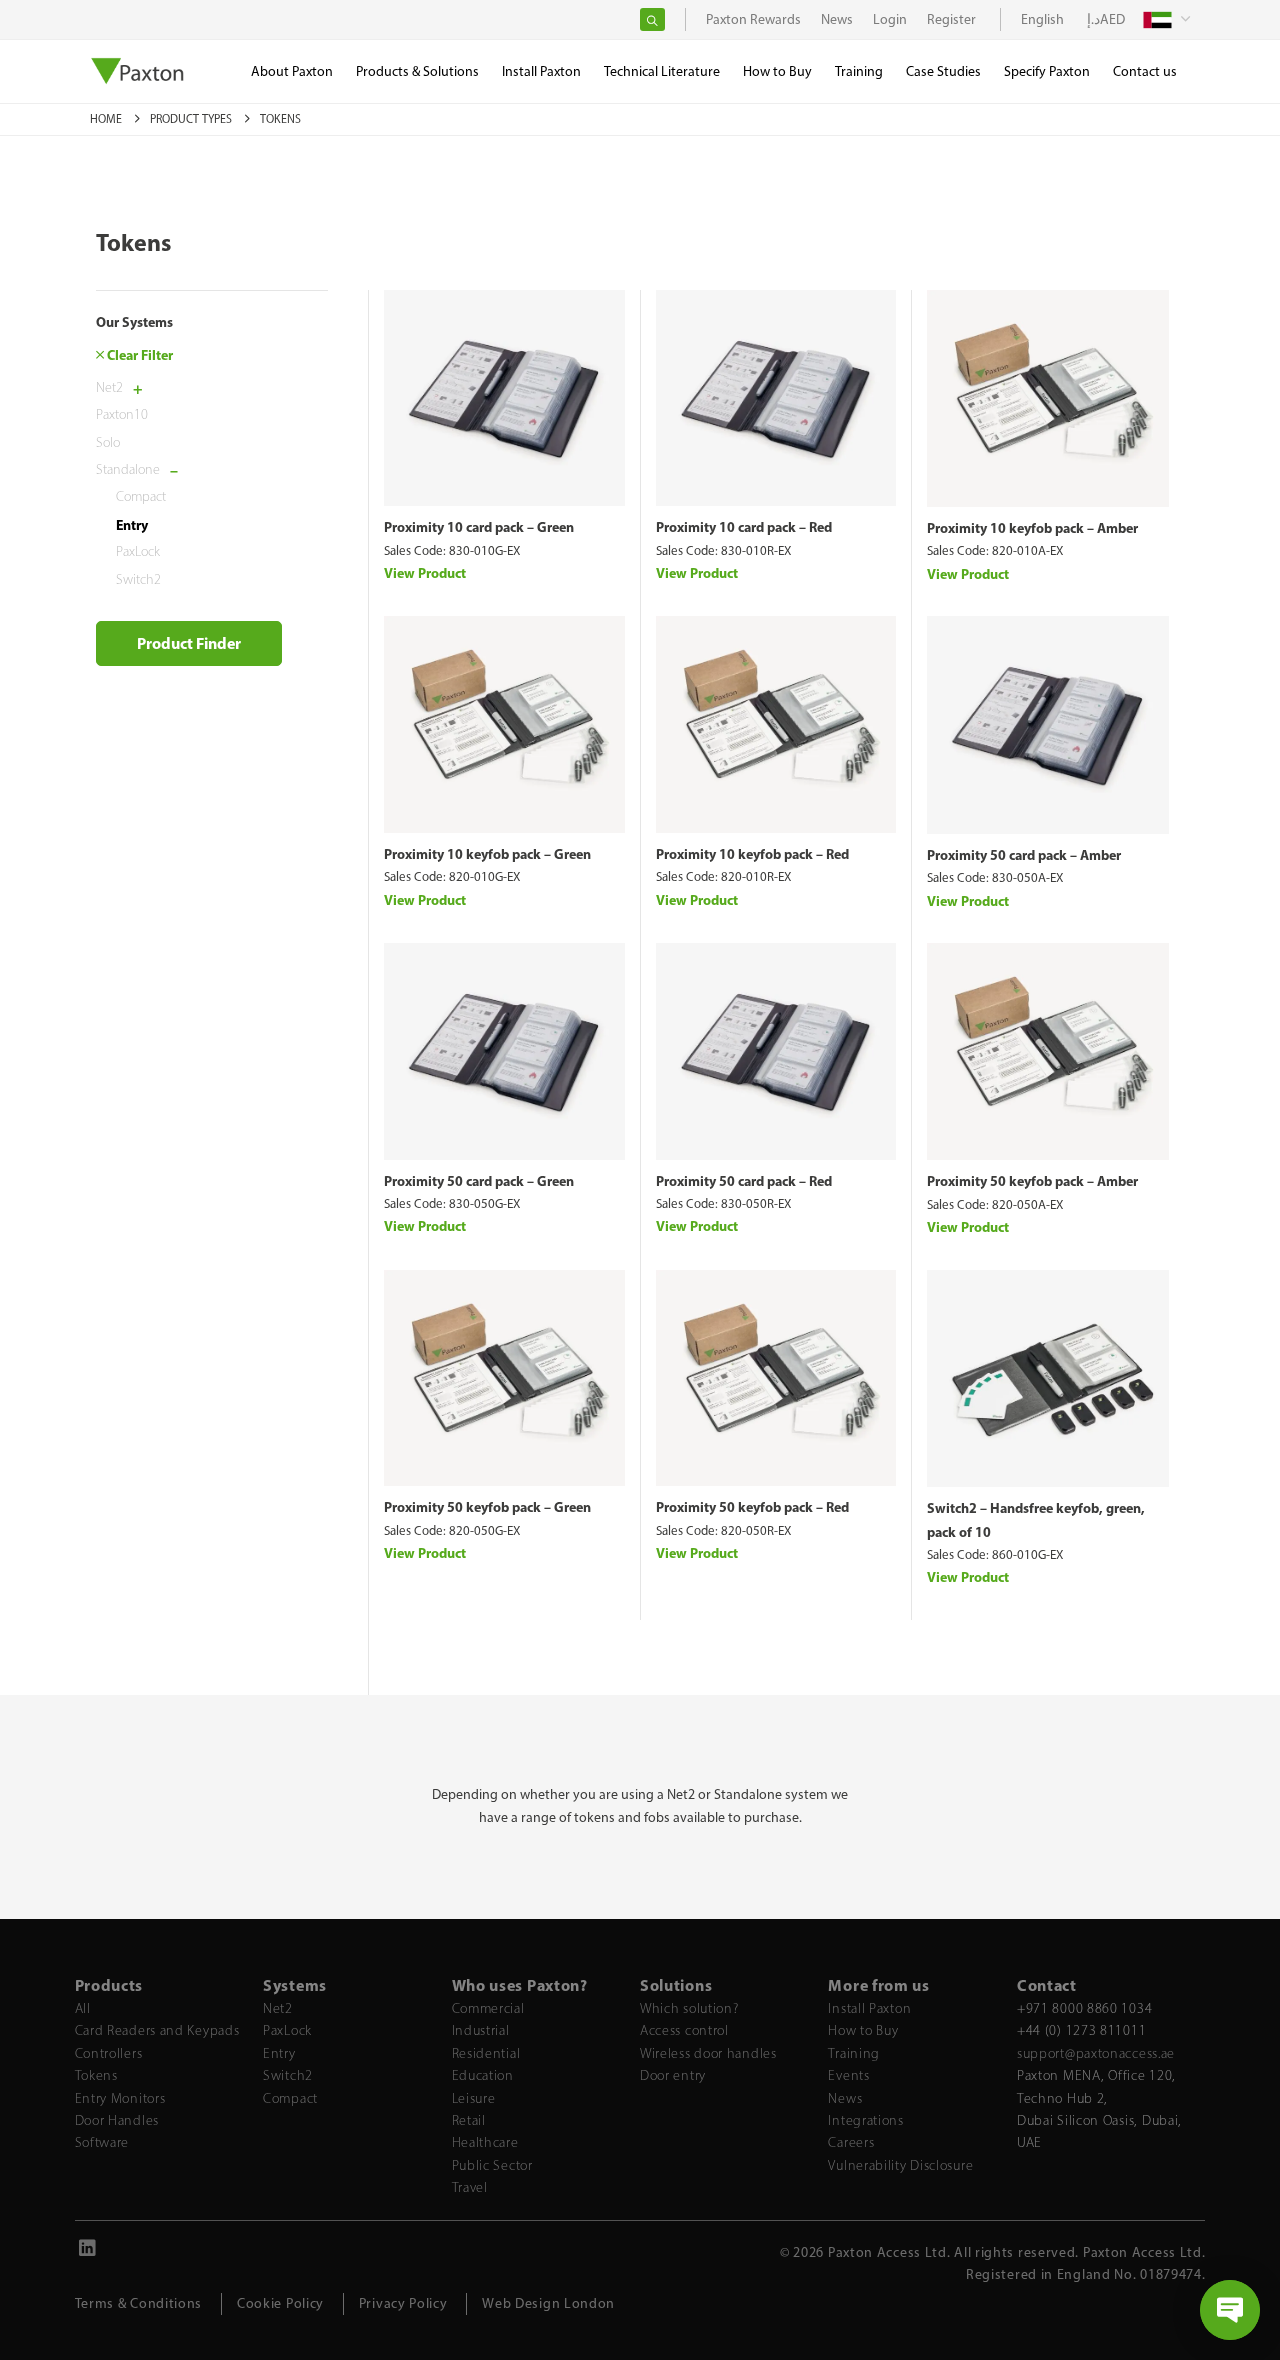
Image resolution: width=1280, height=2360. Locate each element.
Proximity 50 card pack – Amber (1024, 855)
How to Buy (863, 2030)
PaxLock (138, 551)
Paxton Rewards (753, 19)
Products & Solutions (417, 71)
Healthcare (485, 2142)
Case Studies (943, 71)
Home (107, 119)
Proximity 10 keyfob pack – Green (487, 854)
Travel (470, 2187)
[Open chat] (1230, 2310)
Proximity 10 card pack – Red (744, 527)
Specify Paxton (1047, 71)
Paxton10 (122, 414)
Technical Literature (662, 71)
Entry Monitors (120, 2098)
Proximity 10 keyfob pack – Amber (1032, 528)
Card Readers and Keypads (157, 2030)
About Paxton (292, 71)
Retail (469, 2120)
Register (951, 19)
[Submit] (652, 19)
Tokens (96, 2075)
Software (102, 2142)
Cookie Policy (280, 2303)
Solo (108, 441)
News (845, 2098)
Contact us (1145, 71)
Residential (486, 2053)
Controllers (109, 2053)
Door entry (673, 2075)
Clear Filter (138, 355)
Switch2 (138, 578)
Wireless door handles (708, 2053)
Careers (851, 2142)
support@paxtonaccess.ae (1096, 2053)
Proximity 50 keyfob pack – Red (752, 1507)
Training (854, 2053)
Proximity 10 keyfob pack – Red (752, 854)
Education (483, 2075)
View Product (425, 573)
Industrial (481, 2030)
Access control (684, 2030)
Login (890, 19)
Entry (132, 524)
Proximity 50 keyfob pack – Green (487, 1507)
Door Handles (117, 2120)
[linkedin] (88, 2251)
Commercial (488, 2008)
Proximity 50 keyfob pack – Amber (1032, 1181)
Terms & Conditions (139, 2303)
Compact (141, 496)
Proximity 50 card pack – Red (744, 1181)
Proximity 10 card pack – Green (479, 527)
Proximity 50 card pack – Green (479, 1181)
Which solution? (689, 2008)
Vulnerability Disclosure (900, 2165)
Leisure (474, 2098)
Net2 (109, 386)
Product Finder (189, 643)
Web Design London (548, 2303)
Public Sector (492, 2165)
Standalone (128, 469)
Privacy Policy (403, 2303)
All (83, 2008)
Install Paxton (869, 2008)
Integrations (865, 2120)
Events (848, 2075)
